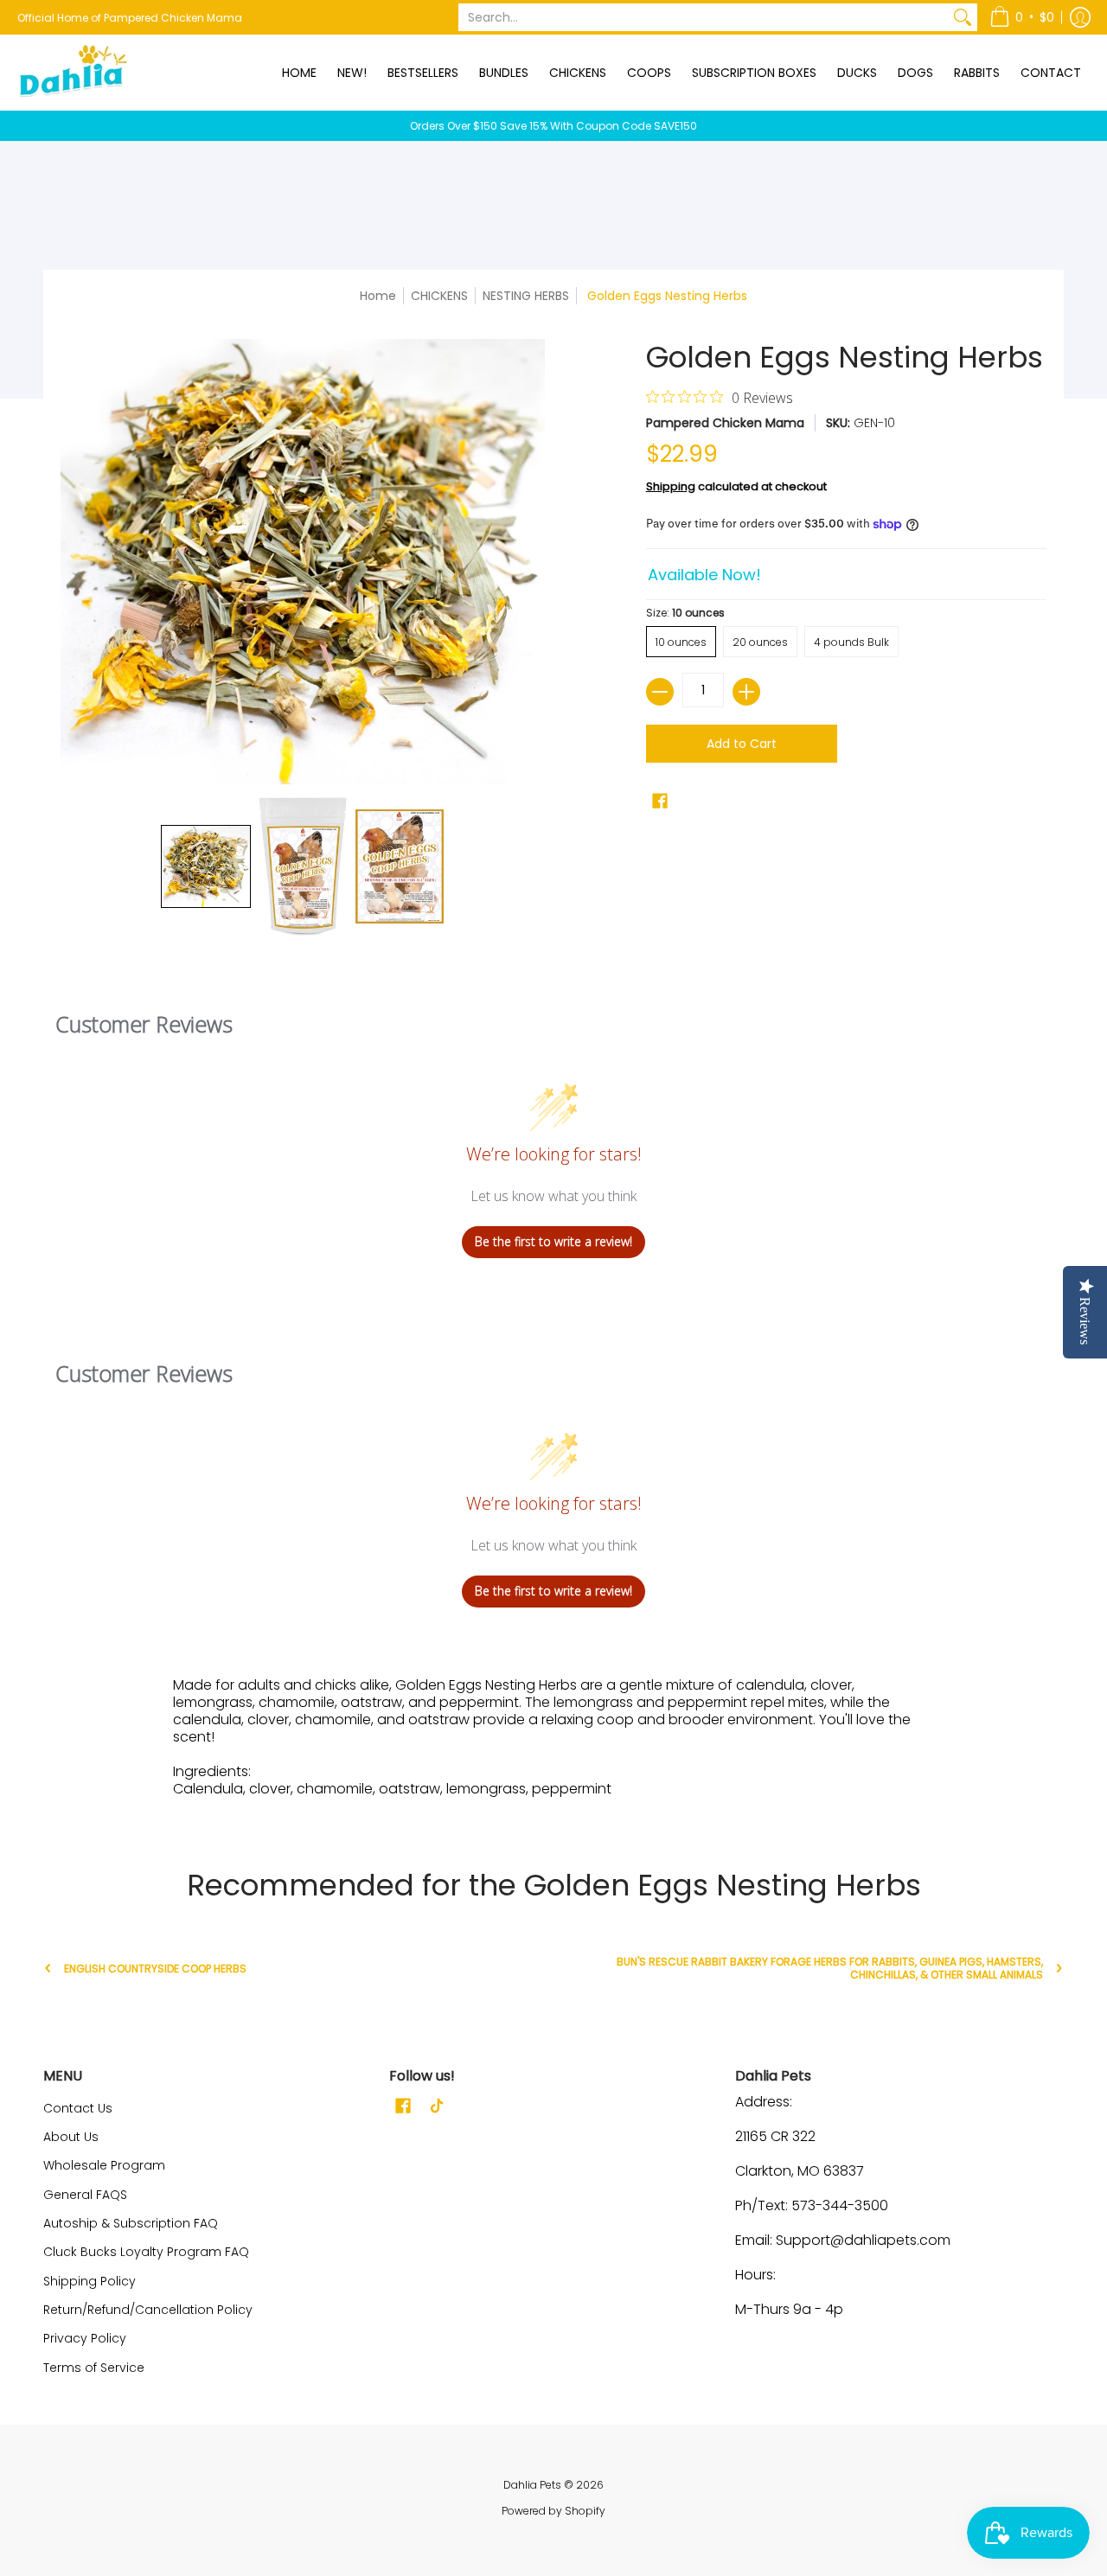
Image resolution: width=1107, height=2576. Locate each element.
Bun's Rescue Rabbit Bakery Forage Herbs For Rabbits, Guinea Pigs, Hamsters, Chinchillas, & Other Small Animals (830, 1968)
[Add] (746, 692)
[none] (206, 866)
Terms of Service (94, 2368)
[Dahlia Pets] (74, 72)
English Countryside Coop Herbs (155, 1969)
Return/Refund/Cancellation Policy (148, 2310)
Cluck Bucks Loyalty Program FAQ (146, 2252)
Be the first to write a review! (553, 1241)
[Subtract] (660, 692)
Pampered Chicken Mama (725, 423)
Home (378, 296)
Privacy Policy (85, 2338)
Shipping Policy (90, 2281)
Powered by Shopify (553, 2511)
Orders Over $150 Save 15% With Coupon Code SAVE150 (553, 126)
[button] (1022, 17)
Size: (685, 613)
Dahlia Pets (532, 2485)
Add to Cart (742, 744)
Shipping (671, 486)
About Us (71, 2137)
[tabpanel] (553, 1742)
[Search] (963, 17)
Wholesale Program (104, 2165)
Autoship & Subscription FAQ (131, 2223)
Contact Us (78, 2108)
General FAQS (85, 2195)
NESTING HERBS (526, 296)
